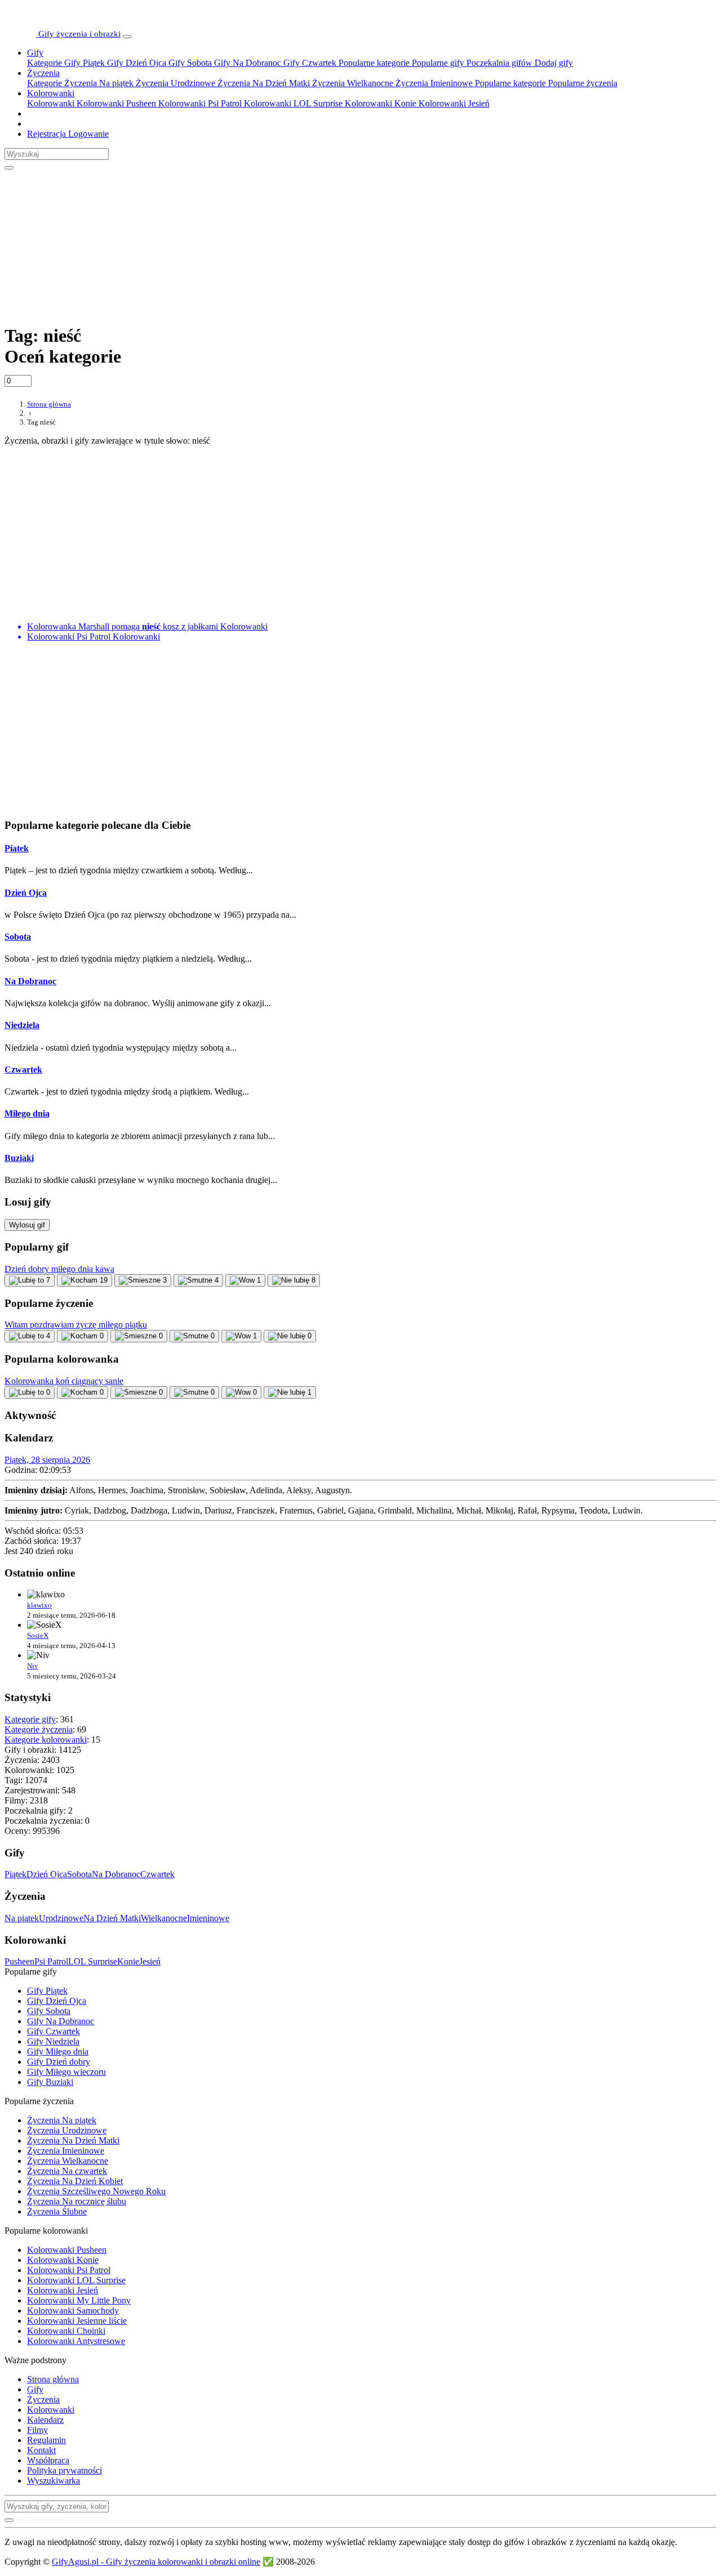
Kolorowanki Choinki (66, 2331)
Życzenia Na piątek (98, 83)
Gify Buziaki (50, 2082)
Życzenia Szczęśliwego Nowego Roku (96, 2191)
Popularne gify (437, 63)
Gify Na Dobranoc (246, 63)
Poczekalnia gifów (498, 63)
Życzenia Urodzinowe (174, 83)
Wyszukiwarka (54, 2481)
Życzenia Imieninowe (433, 83)
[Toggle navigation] (127, 37)
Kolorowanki (51, 93)
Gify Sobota (189, 63)
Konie (128, 1961)
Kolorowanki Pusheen (115, 103)
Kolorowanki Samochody (73, 2311)
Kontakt (41, 2450)
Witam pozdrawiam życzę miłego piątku (76, 1325)
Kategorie (44, 63)
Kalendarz (45, 2420)
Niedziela (22, 1025)
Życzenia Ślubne (57, 2211)
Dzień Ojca (26, 893)
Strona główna (53, 2379)
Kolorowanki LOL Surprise (292, 103)
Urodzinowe (61, 1918)
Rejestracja (46, 134)
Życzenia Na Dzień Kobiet (75, 2181)
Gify (35, 53)
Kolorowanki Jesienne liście (77, 2321)
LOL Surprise (93, 1961)
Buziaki (19, 1158)
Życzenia (43, 73)
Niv (33, 1666)
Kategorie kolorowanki (46, 1740)
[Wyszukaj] (9, 168)
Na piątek (22, 1918)
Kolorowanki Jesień (453, 103)
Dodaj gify (553, 63)
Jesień (150, 1961)
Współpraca (48, 2460)
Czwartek (23, 1070)
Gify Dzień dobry (59, 2062)
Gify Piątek (83, 63)
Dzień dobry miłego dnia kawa (59, 1269)
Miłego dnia (27, 1113)
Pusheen (19, 1961)
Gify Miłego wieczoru (66, 2072)
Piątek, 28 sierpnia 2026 (47, 1460)
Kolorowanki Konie (379, 103)
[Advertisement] (278, 240)
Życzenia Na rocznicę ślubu (77, 2201)
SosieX (38, 1635)
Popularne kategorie (373, 63)
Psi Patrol (51, 1961)
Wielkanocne (164, 1918)
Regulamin (46, 2440)
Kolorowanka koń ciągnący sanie (64, 1381)
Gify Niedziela (53, 2041)
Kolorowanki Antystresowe (76, 2341)
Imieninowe (208, 1918)
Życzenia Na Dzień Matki (262, 83)
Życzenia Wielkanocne (351, 83)
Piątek (17, 848)
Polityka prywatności (64, 2470)
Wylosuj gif (27, 1225)
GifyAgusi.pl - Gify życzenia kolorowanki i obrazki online (156, 2562)
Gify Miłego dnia (58, 2052)
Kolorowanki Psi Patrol (199, 103)
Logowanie (87, 134)
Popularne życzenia (582, 83)
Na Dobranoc (30, 981)
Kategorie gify (30, 1719)
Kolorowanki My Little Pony (79, 2300)
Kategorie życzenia (39, 1729)
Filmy (37, 2430)
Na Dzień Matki (112, 1918)
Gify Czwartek (309, 63)
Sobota (18, 937)
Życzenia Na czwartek (67, 2171)
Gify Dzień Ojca (135, 63)
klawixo (39, 1605)
